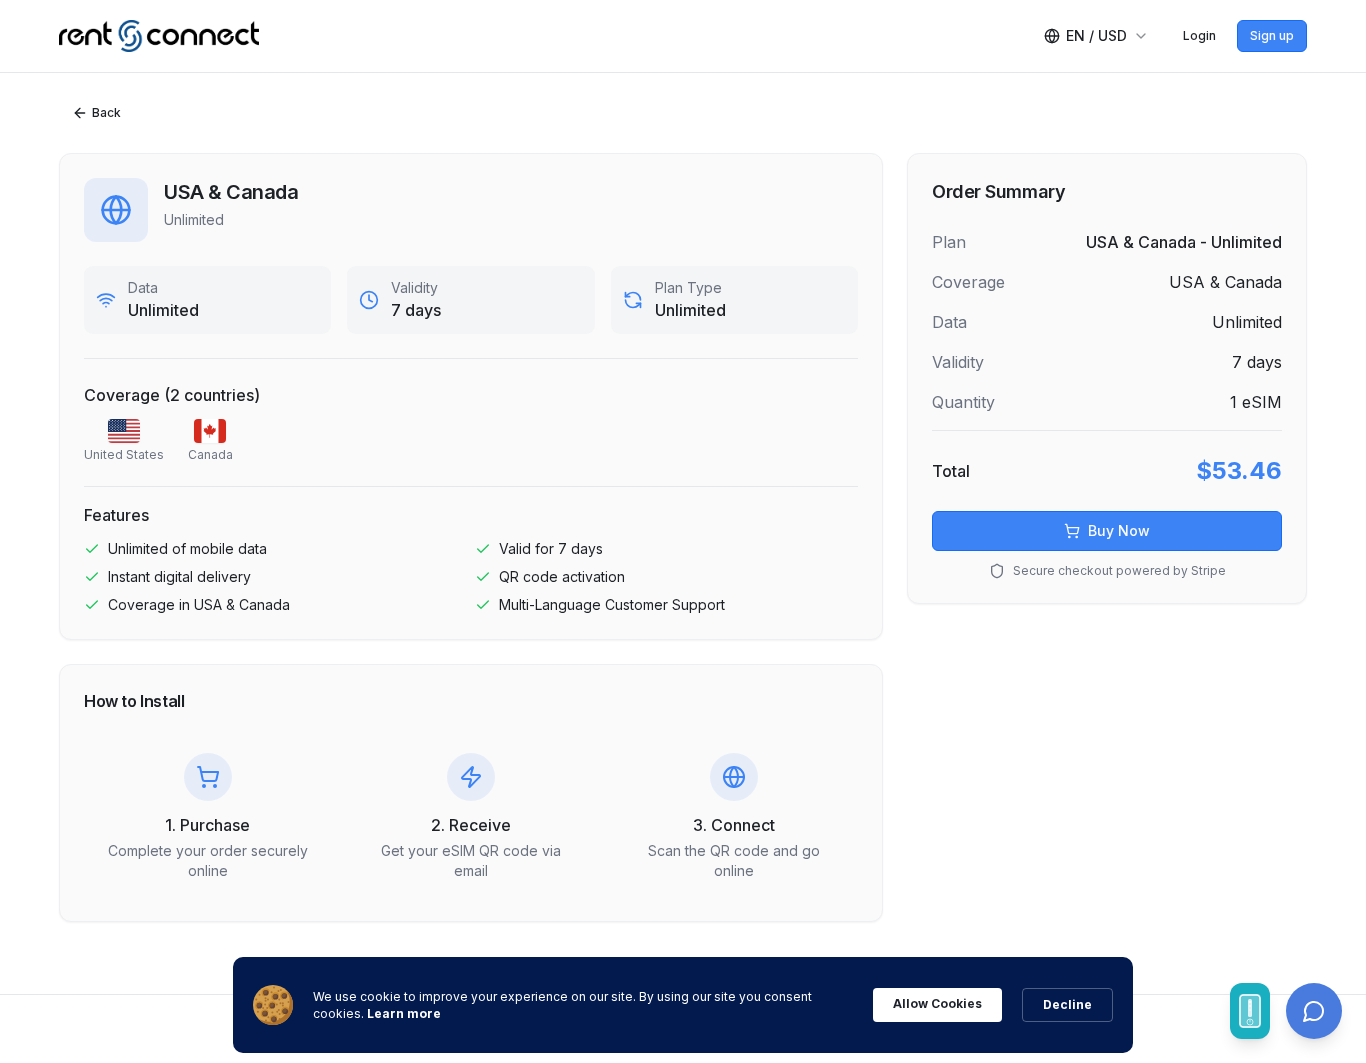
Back (106, 112)
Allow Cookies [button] (937, 1003)
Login (1199, 35)
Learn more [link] (404, 1013)
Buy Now (1119, 530)
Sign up (1272, 35)
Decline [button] (1067, 1004)
